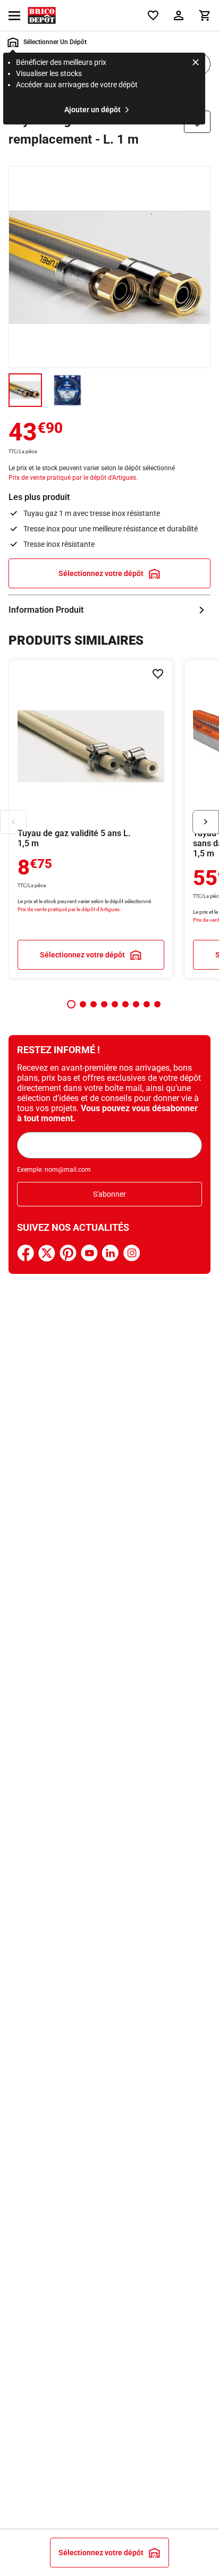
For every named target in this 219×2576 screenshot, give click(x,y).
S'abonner (109, 1194)
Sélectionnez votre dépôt (101, 573)
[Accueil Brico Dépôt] (42, 15)
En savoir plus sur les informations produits (109, 610)
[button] (71, 1004)
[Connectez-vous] (179, 15)
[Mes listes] (153, 15)
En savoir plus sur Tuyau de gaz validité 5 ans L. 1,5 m (91, 819)
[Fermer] (196, 64)
